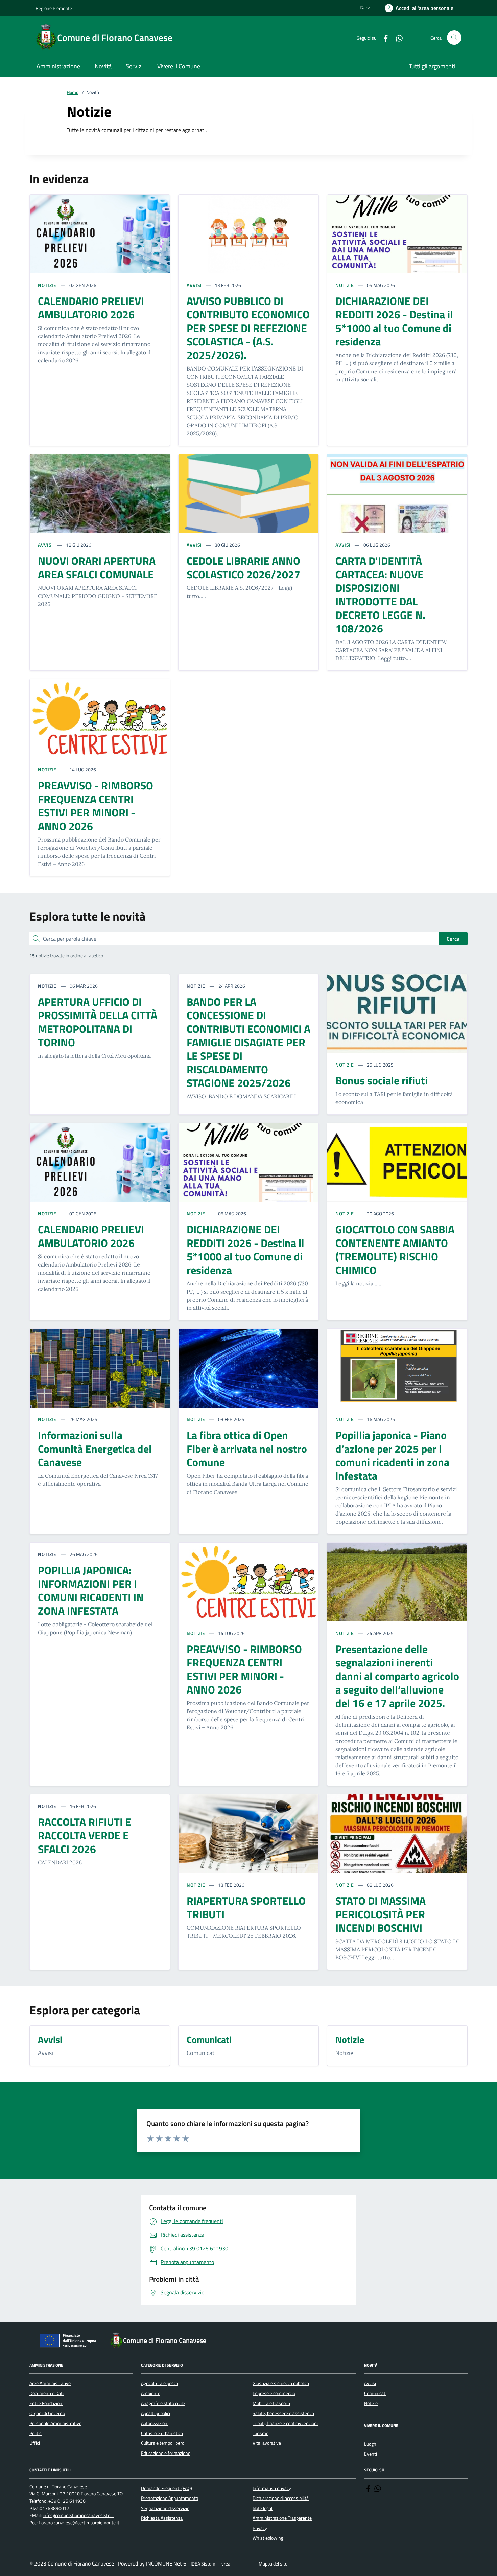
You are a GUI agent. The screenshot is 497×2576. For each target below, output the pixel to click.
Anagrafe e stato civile (163, 2403)
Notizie (371, 2403)
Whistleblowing (268, 2538)
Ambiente (151, 2393)
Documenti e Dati (46, 2393)
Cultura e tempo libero (163, 2443)
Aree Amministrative (50, 2383)
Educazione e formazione (166, 2453)
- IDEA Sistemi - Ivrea (209, 2564)
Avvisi (370, 2383)
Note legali (263, 2508)
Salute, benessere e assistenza (283, 2413)
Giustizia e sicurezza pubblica (281, 2383)
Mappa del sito (273, 2564)
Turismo (261, 2433)
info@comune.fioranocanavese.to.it (78, 2516)
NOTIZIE (47, 285)
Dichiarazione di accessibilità (281, 2498)
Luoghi (371, 2444)
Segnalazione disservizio (165, 2508)
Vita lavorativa (267, 2443)
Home (73, 93)
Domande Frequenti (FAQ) (167, 2488)
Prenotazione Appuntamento (170, 2498)
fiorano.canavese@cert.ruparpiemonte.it (79, 2523)
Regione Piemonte (54, 8)
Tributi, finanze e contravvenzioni (285, 2423)
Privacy (260, 2528)
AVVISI (194, 285)
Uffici (35, 2443)
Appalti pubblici (156, 2413)
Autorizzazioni (155, 2423)
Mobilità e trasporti (271, 2403)
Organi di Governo (47, 2413)
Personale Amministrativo (55, 2423)
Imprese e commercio (274, 2393)
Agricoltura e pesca (160, 2383)
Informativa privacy (272, 2488)
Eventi (371, 2454)
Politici (36, 2433)
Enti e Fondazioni (46, 2403)
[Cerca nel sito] (454, 38)
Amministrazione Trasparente (282, 2518)
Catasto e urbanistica (162, 2433)
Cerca (453, 939)
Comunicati (375, 2393)
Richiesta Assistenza (162, 2518)
